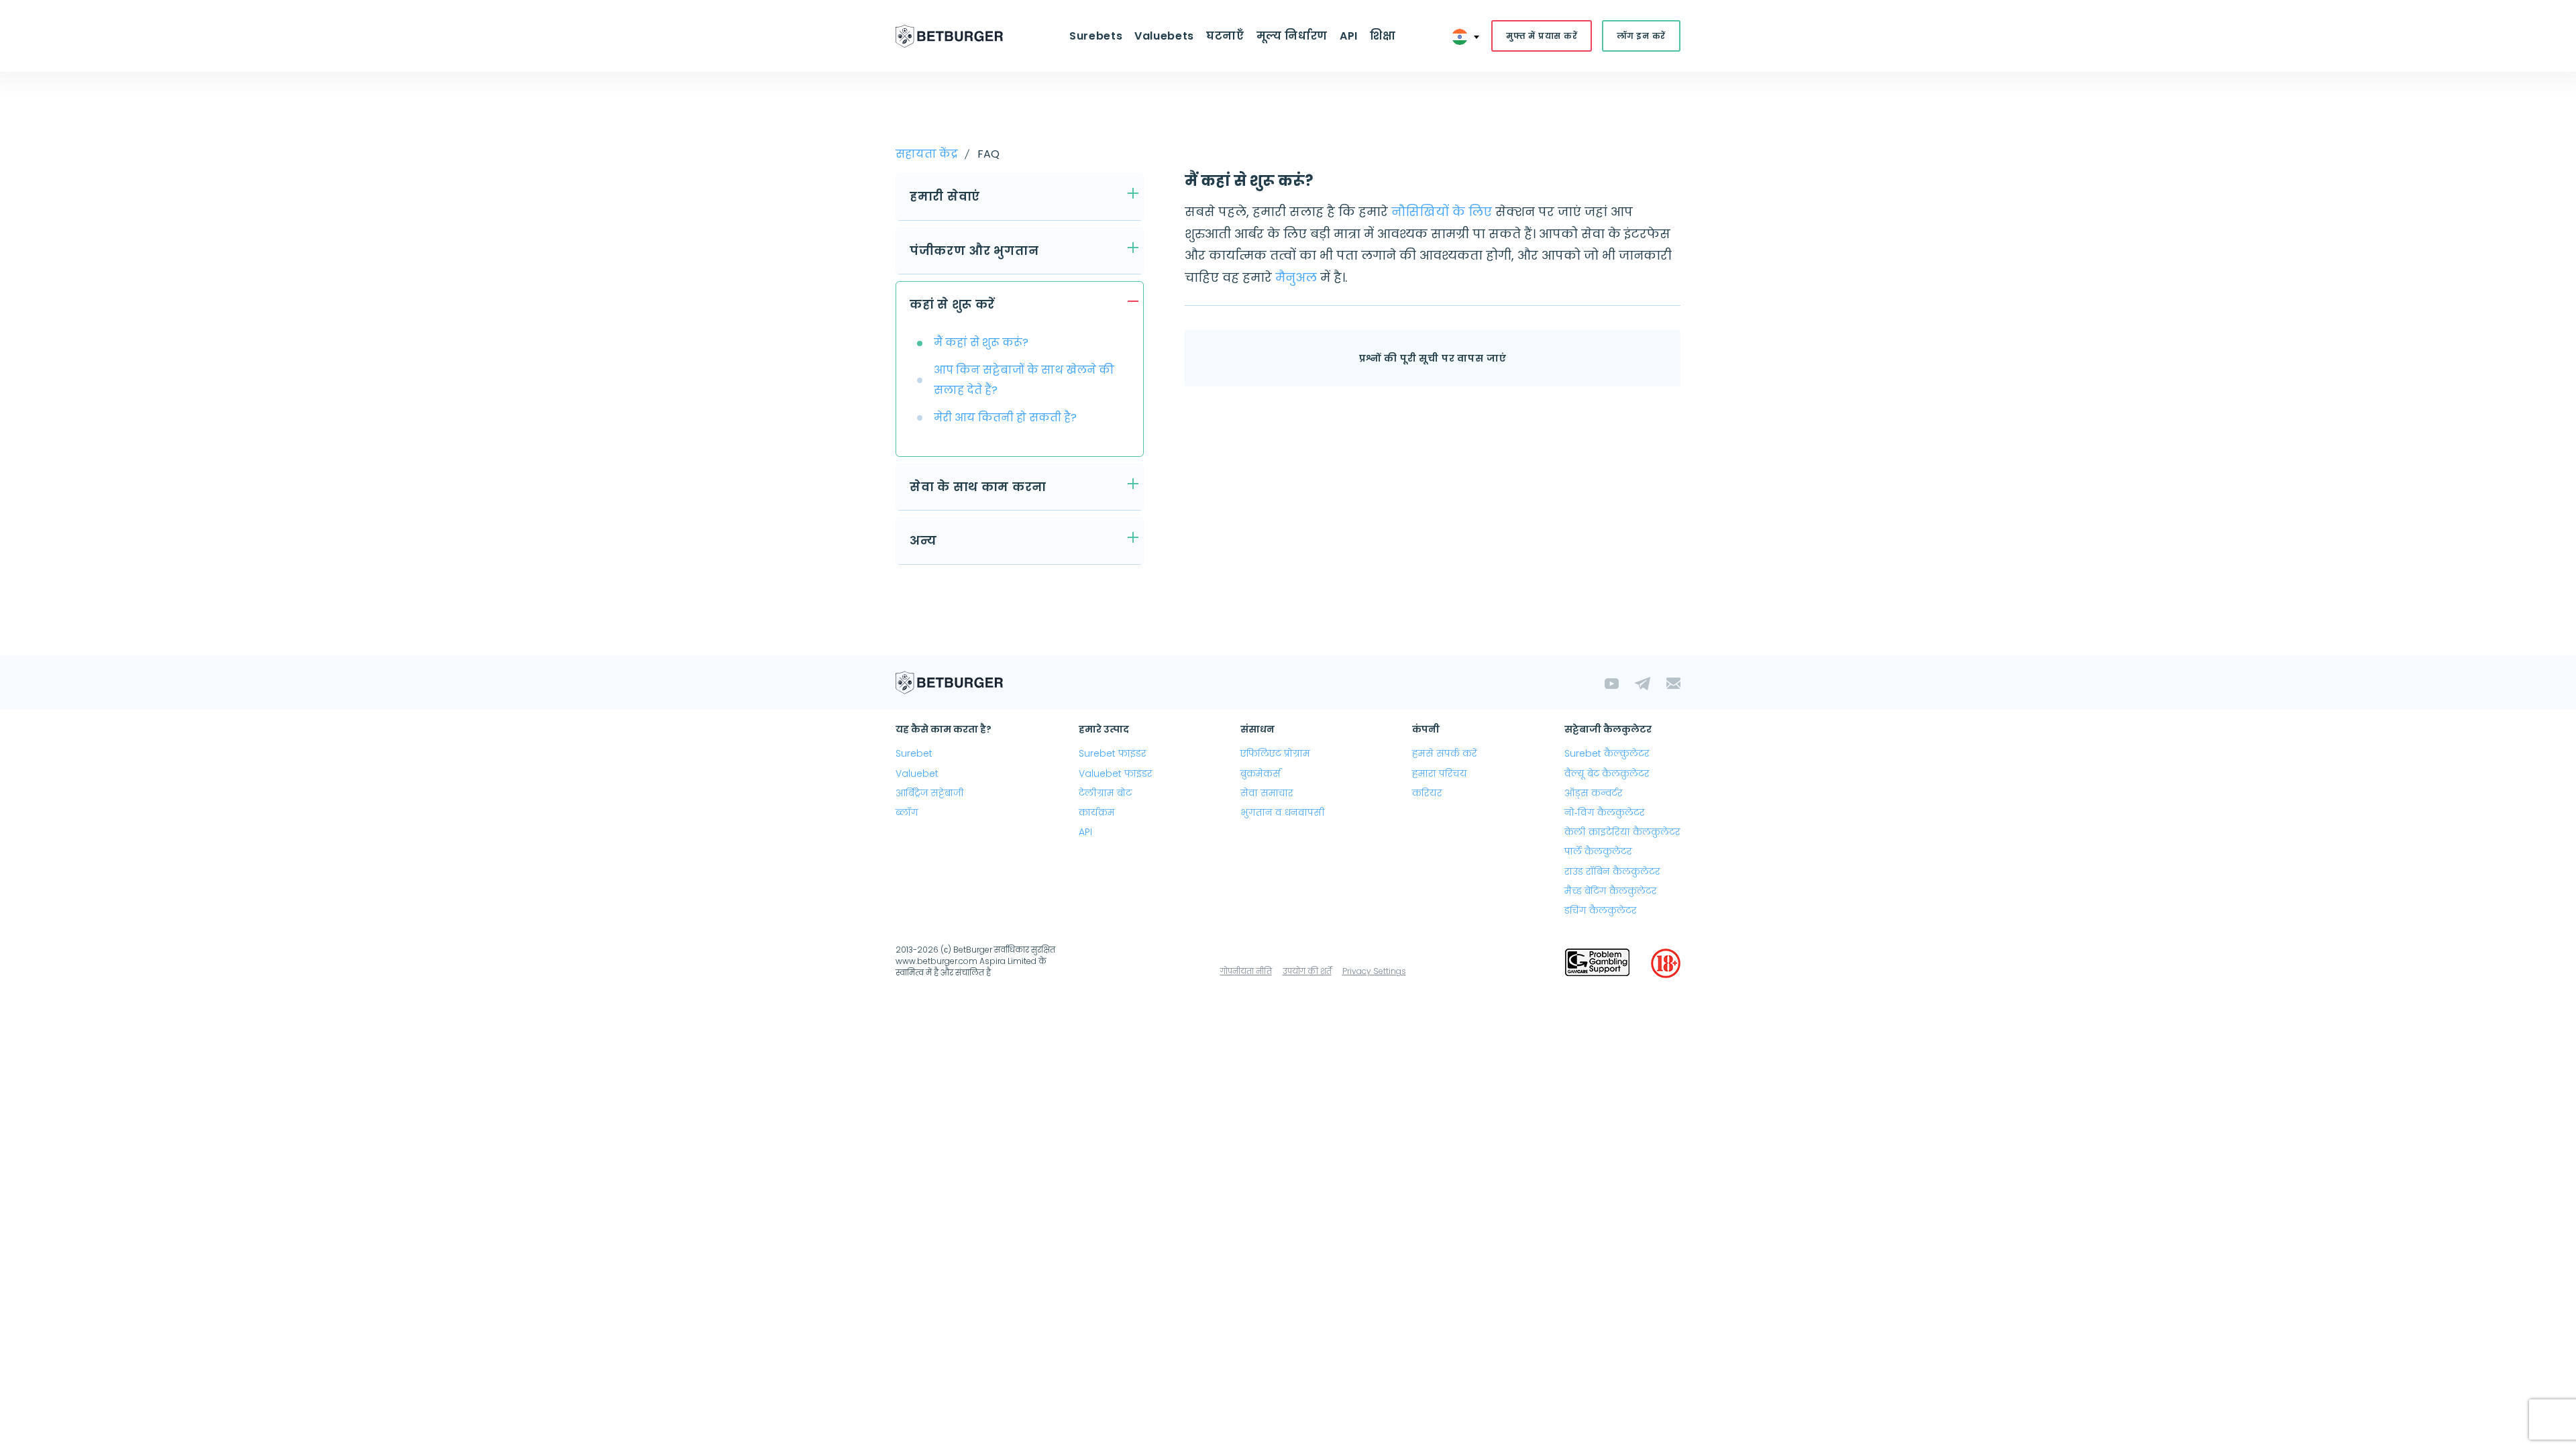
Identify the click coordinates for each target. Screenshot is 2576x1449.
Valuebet (917, 773)
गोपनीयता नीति (1246, 971)
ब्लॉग (907, 812)
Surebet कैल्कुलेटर (1607, 753)
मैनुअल (1296, 277)
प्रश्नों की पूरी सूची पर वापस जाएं (1433, 358)
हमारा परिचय (1440, 773)
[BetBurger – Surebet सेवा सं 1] (949, 36)
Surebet (914, 753)
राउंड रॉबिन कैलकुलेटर (1612, 871)
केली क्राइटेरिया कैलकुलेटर (1622, 832)
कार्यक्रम (1097, 812)
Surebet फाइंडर (1113, 753)
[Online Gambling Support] (1597, 963)
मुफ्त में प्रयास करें (1542, 36)
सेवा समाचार (1267, 793)
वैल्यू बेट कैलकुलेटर (1607, 773)
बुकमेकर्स (1260, 773)
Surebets (1096, 36)
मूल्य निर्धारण (1292, 36)
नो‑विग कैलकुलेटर (1605, 812)
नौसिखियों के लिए (1443, 212)
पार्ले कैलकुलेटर (1598, 851)
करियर (1427, 793)
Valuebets (1164, 36)
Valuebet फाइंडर (1116, 773)
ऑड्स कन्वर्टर (1594, 793)
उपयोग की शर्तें (1307, 971)
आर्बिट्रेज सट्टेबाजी (930, 793)
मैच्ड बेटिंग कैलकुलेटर (1611, 891)
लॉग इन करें (1641, 36)
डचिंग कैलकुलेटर (1601, 910)
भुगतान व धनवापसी (1283, 812)
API (1349, 36)
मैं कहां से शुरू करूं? (981, 342)
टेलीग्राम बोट (1105, 793)
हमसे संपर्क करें (1445, 753)
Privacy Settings (1374, 971)
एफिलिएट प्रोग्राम (1275, 753)
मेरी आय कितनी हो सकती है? (1005, 418)
